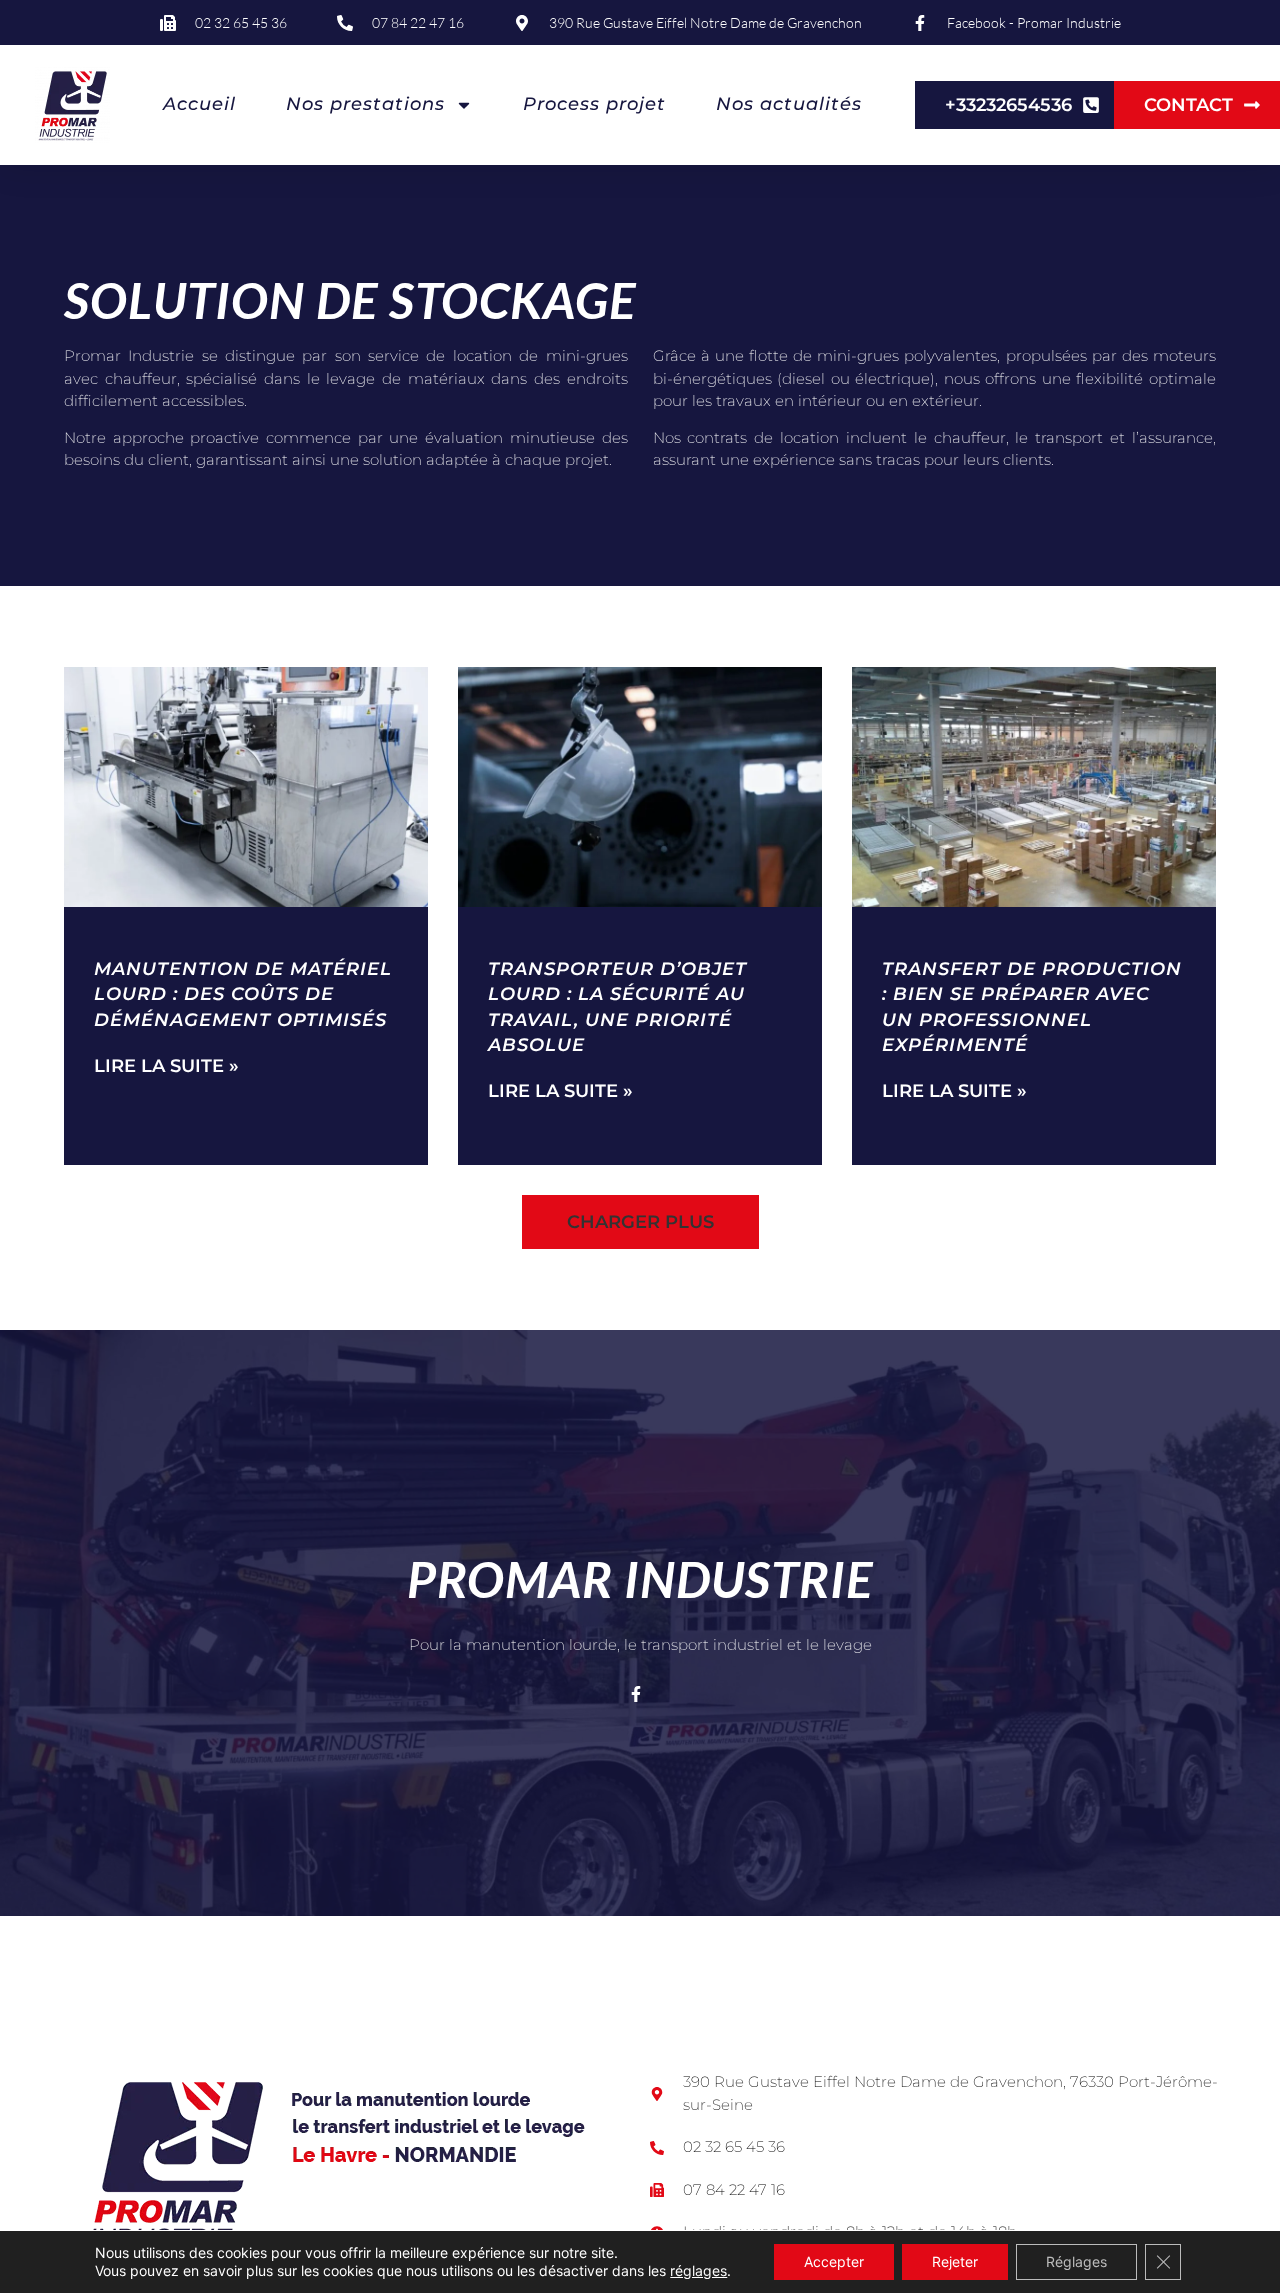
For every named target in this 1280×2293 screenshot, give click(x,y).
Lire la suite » (166, 1066)
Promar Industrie (640, 1579)
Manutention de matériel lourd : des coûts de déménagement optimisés (243, 994)
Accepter (834, 2261)
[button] (640, 1222)
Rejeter (955, 2261)
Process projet (594, 104)
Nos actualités (789, 104)
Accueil (199, 104)
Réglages (1076, 2261)
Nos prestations (365, 104)
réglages (698, 2270)
